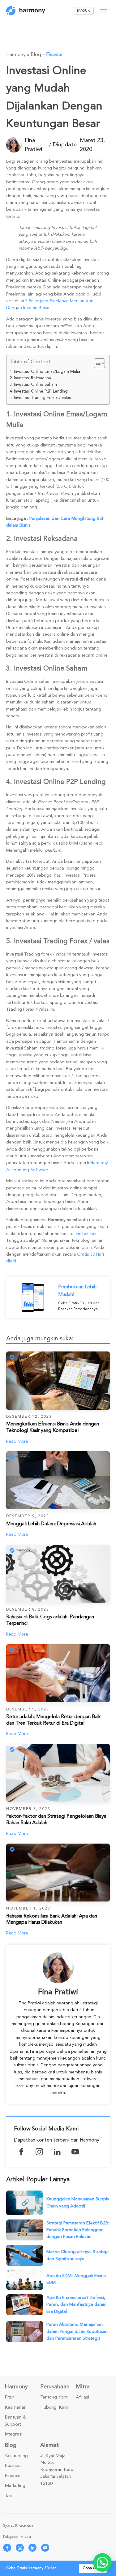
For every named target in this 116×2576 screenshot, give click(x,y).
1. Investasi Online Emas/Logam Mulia (45, 372)
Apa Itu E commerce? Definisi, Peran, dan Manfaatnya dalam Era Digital (76, 2305)
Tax (8, 2496)
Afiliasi (82, 2397)
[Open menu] (104, 11)
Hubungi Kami (55, 2407)
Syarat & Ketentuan (19, 2526)
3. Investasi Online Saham (33, 385)
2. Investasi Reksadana (30, 378)
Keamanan (16, 2407)
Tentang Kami (54, 2397)
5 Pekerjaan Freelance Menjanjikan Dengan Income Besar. (50, 304)
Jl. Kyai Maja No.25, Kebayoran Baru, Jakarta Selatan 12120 (57, 2470)
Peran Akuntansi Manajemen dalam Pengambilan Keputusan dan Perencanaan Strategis (77, 2331)
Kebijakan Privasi (17, 2537)
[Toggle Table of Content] (96, 363)
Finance (54, 55)
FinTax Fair (86, 1234)
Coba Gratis (93, 2568)
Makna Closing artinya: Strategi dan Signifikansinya (77, 2255)
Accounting (16, 2456)
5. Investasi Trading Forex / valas (40, 398)
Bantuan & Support (15, 2421)
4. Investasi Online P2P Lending (39, 391)
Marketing (15, 2486)
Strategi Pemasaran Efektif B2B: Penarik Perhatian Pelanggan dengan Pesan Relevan (78, 2230)
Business (14, 2466)
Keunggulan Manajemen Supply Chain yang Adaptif (78, 2202)
